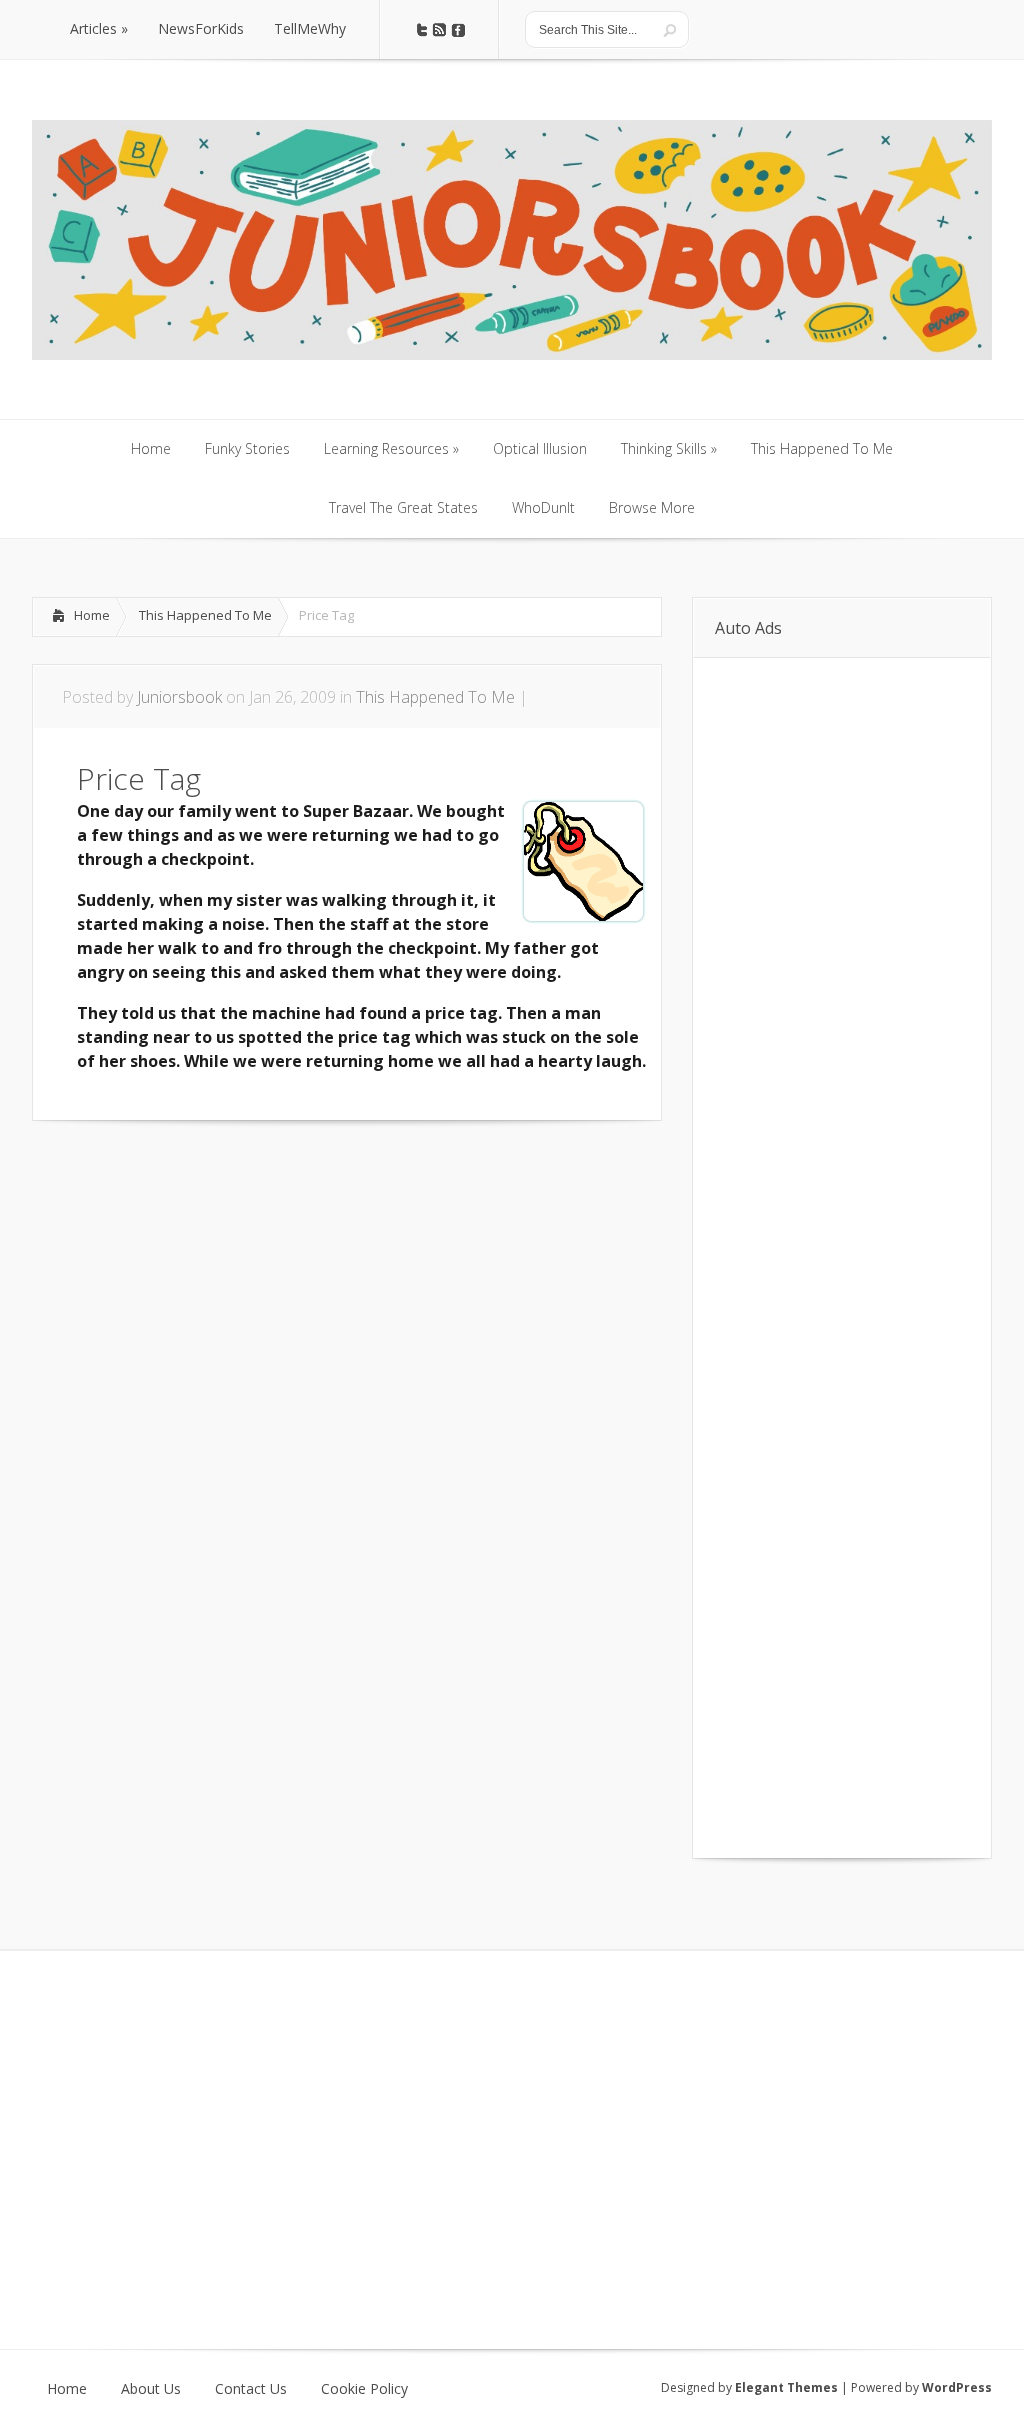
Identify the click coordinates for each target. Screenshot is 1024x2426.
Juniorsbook (179, 697)
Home (92, 615)
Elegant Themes (786, 2387)
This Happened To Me (205, 615)
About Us (151, 2389)
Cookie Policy (364, 2389)
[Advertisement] (266, 1181)
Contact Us (251, 2389)
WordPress (957, 2387)
